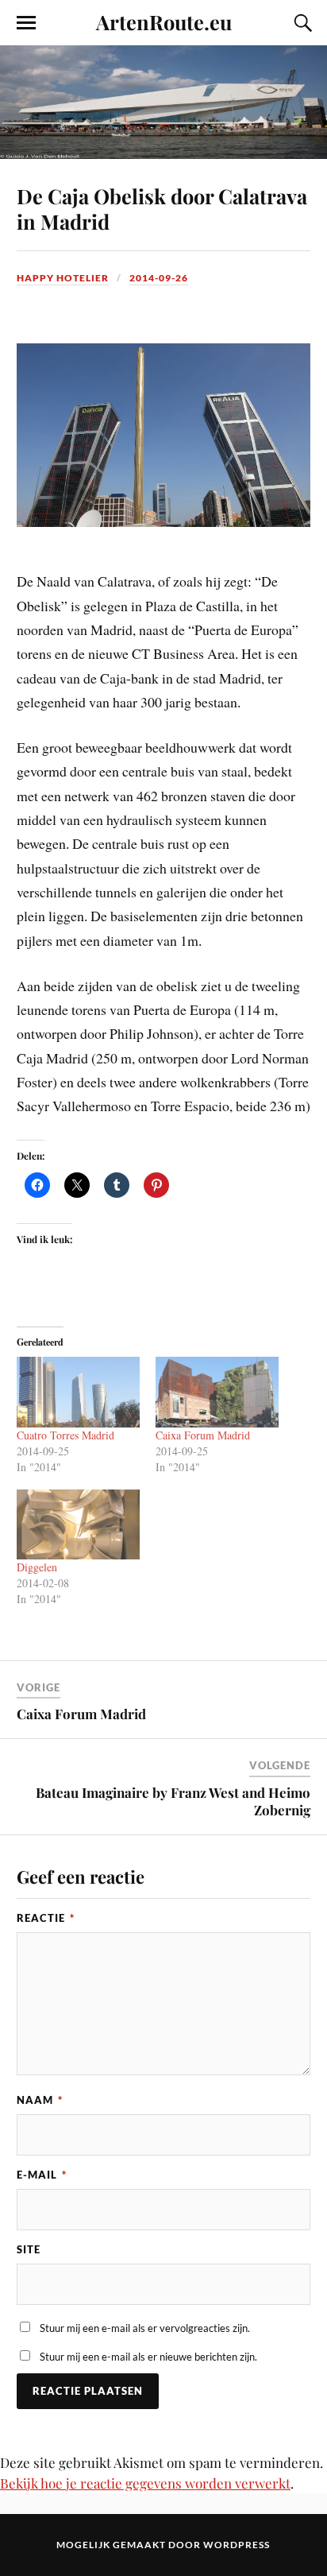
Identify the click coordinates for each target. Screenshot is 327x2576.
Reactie (46, 1918)
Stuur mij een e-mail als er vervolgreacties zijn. (145, 2328)
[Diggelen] (78, 1525)
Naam (40, 2100)
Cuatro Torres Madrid (65, 1435)
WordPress (237, 2545)
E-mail (42, 2175)
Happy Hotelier (63, 278)
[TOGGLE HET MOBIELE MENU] (26, 23)
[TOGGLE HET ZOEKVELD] (301, 23)
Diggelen (37, 1567)
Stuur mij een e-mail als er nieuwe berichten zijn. (148, 2357)
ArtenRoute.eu (164, 21)
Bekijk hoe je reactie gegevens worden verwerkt (145, 2483)
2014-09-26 (159, 278)
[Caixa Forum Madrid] (217, 1392)
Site (29, 2249)
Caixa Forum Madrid (203, 1435)
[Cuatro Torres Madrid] (78, 1392)
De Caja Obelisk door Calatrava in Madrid (162, 208)
